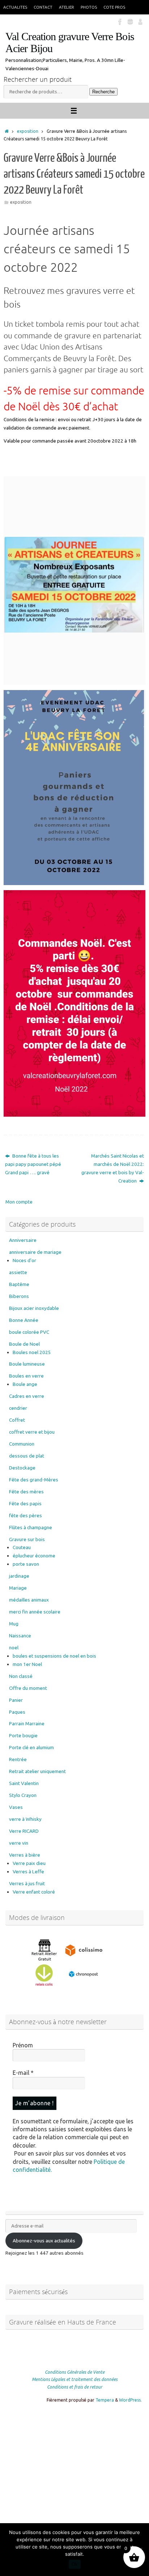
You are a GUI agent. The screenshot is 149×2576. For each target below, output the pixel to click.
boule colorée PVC (29, 1332)
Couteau (22, 1547)
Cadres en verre (27, 1396)
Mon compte (19, 1202)
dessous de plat (27, 1456)
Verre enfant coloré (34, 1892)
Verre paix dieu (29, 1863)
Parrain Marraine (27, 1723)
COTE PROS (114, 7)
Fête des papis (25, 1503)
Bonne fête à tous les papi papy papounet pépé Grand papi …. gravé (33, 1164)
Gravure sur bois (27, 1539)
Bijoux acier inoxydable (34, 1308)
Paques (17, 1712)
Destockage (22, 1468)
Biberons (19, 1296)
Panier (16, 1700)
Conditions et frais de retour (75, 2387)
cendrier (18, 1408)
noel (14, 1647)
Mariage (18, 1588)
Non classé (21, 1676)
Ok (75, 2564)
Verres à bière (25, 1855)
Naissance (20, 1636)
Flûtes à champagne (31, 1527)
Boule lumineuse (27, 1364)
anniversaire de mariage (35, 1252)
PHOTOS (89, 7)
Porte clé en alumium (31, 1747)
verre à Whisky (25, 1819)
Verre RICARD (24, 1831)
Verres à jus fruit (27, 1883)
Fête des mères (26, 1492)
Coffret (17, 1420)
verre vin (19, 1843)
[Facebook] (120, 21)
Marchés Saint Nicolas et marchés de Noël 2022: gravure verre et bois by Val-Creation (113, 1168)
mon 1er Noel (27, 1664)
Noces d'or (24, 1260)
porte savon (26, 1564)
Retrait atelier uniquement (37, 1771)
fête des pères (25, 1515)
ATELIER (67, 7)
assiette (18, 1272)
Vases (16, 1807)
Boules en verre (26, 1376)
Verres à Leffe (28, 1871)
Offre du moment (28, 1688)
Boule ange (25, 1384)
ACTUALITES (15, 7)
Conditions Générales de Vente (75, 2372)
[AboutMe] (140, 21)
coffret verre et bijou (32, 1432)
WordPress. (130, 2400)
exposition (28, 131)
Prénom (23, 2045)
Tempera (105, 2400)
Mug (14, 1624)
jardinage (19, 1576)
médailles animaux (29, 1600)
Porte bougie (23, 1735)
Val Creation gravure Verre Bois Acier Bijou (70, 43)
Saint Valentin (24, 1783)
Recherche (103, 92)
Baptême (19, 1284)
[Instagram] (130, 21)
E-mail (23, 2073)
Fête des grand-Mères (34, 1480)
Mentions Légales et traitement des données (75, 2379)
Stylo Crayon (23, 1795)
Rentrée (18, 1759)
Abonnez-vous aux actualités (44, 2241)
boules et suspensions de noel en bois (54, 1656)
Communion (22, 1444)
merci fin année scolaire (35, 1612)
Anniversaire (23, 1240)
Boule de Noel (24, 1344)
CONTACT (43, 7)
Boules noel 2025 (32, 1352)
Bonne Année (24, 1320)
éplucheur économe (34, 1556)
